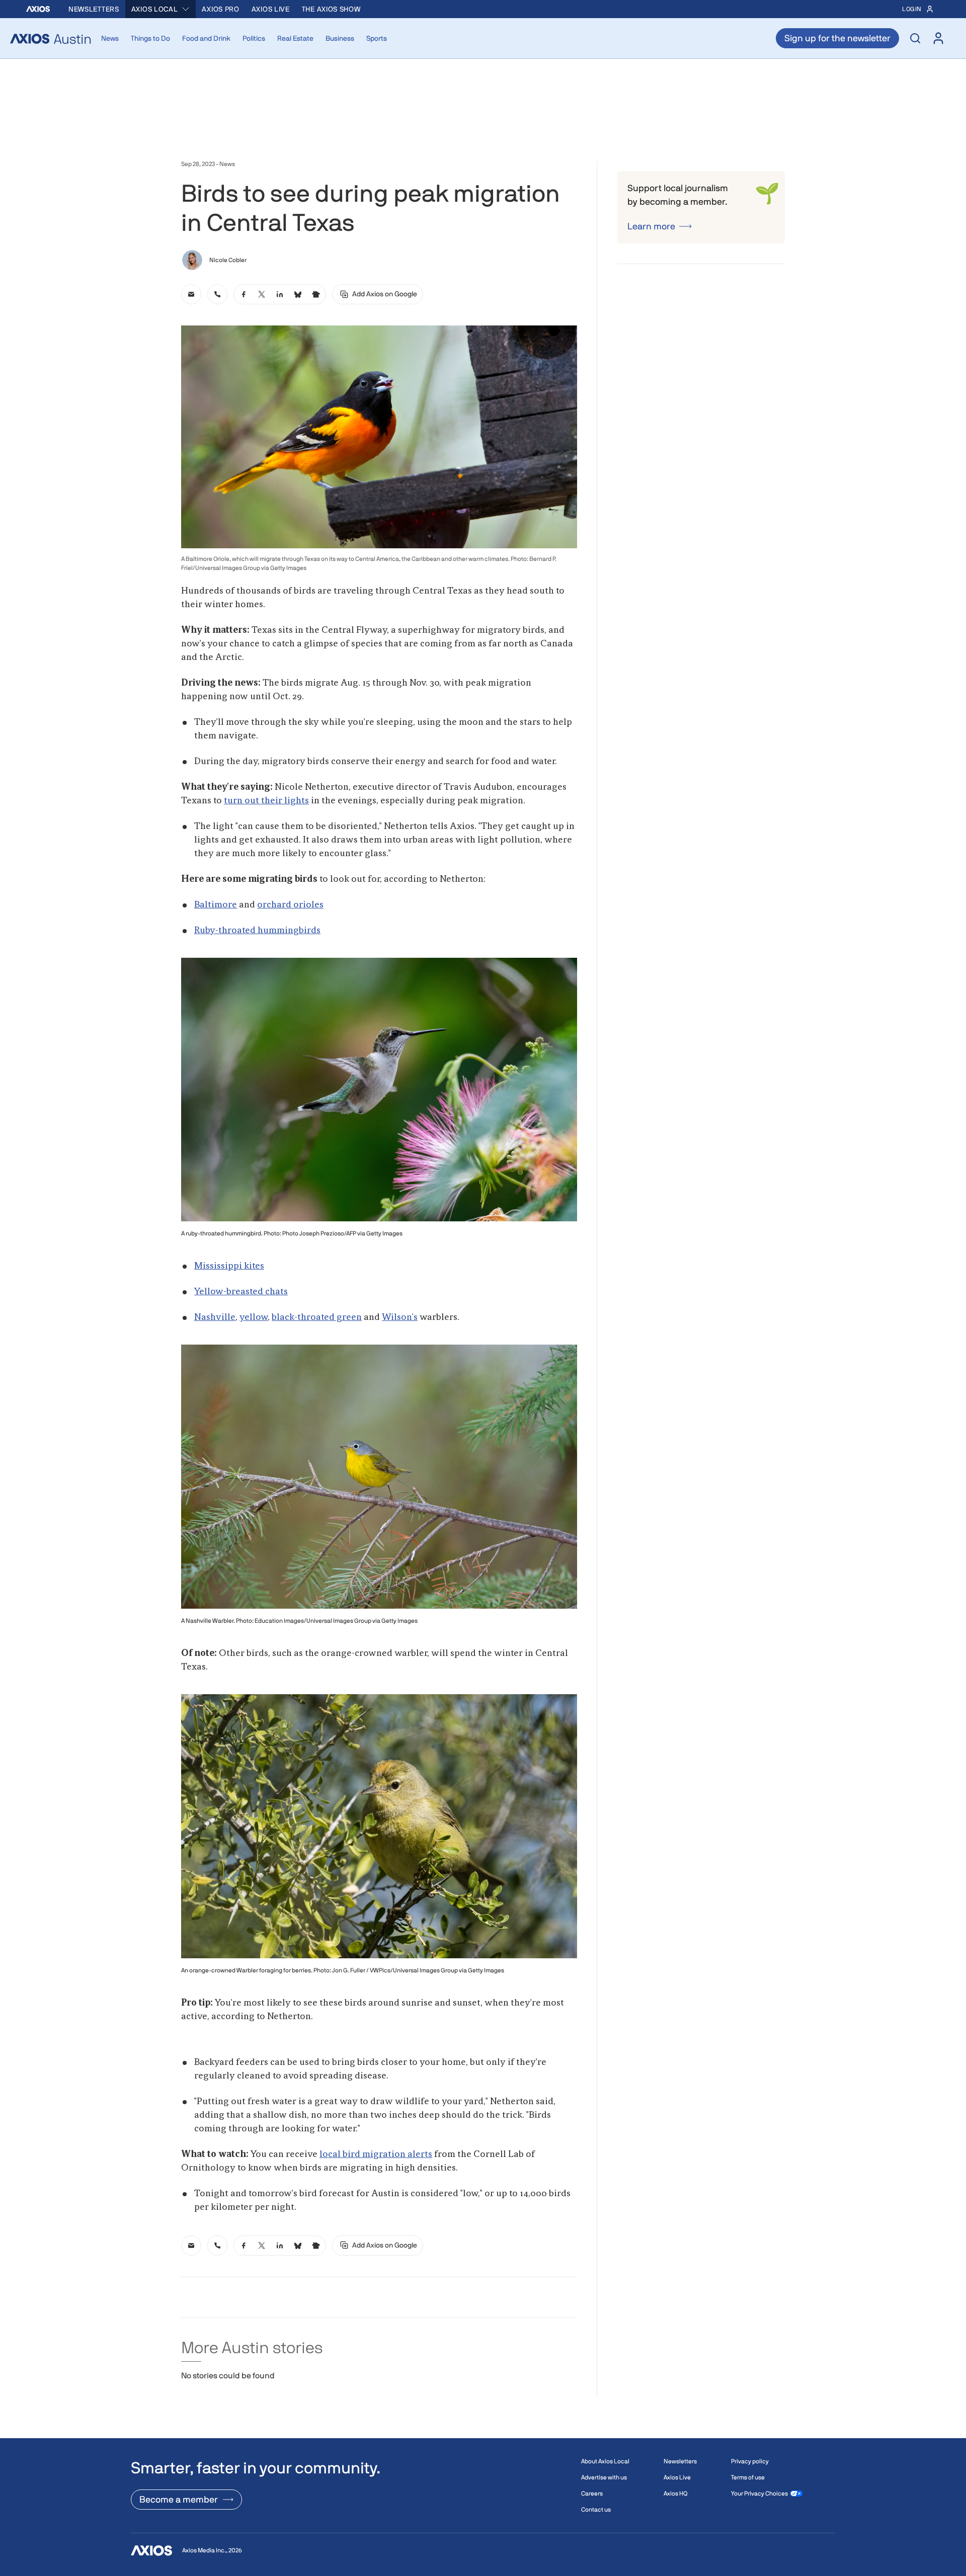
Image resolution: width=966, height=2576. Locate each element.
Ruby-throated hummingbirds (257, 931)
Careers (592, 2498)
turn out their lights (266, 801)
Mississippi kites (229, 1266)
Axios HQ (675, 2498)
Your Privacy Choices (759, 2498)
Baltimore (216, 905)
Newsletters (94, 9)
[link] (191, 294)
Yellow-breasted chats (241, 1292)
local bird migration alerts (376, 2154)
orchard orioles (290, 905)
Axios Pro (220, 9)
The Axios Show (331, 9)
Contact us (596, 2514)
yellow (254, 1317)
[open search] (915, 38)
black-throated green (317, 1317)
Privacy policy (750, 2465)
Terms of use (748, 2481)
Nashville (215, 1317)
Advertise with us (604, 2481)
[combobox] (161, 9)
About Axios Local (605, 2465)
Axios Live (271, 9)
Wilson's (400, 1317)
